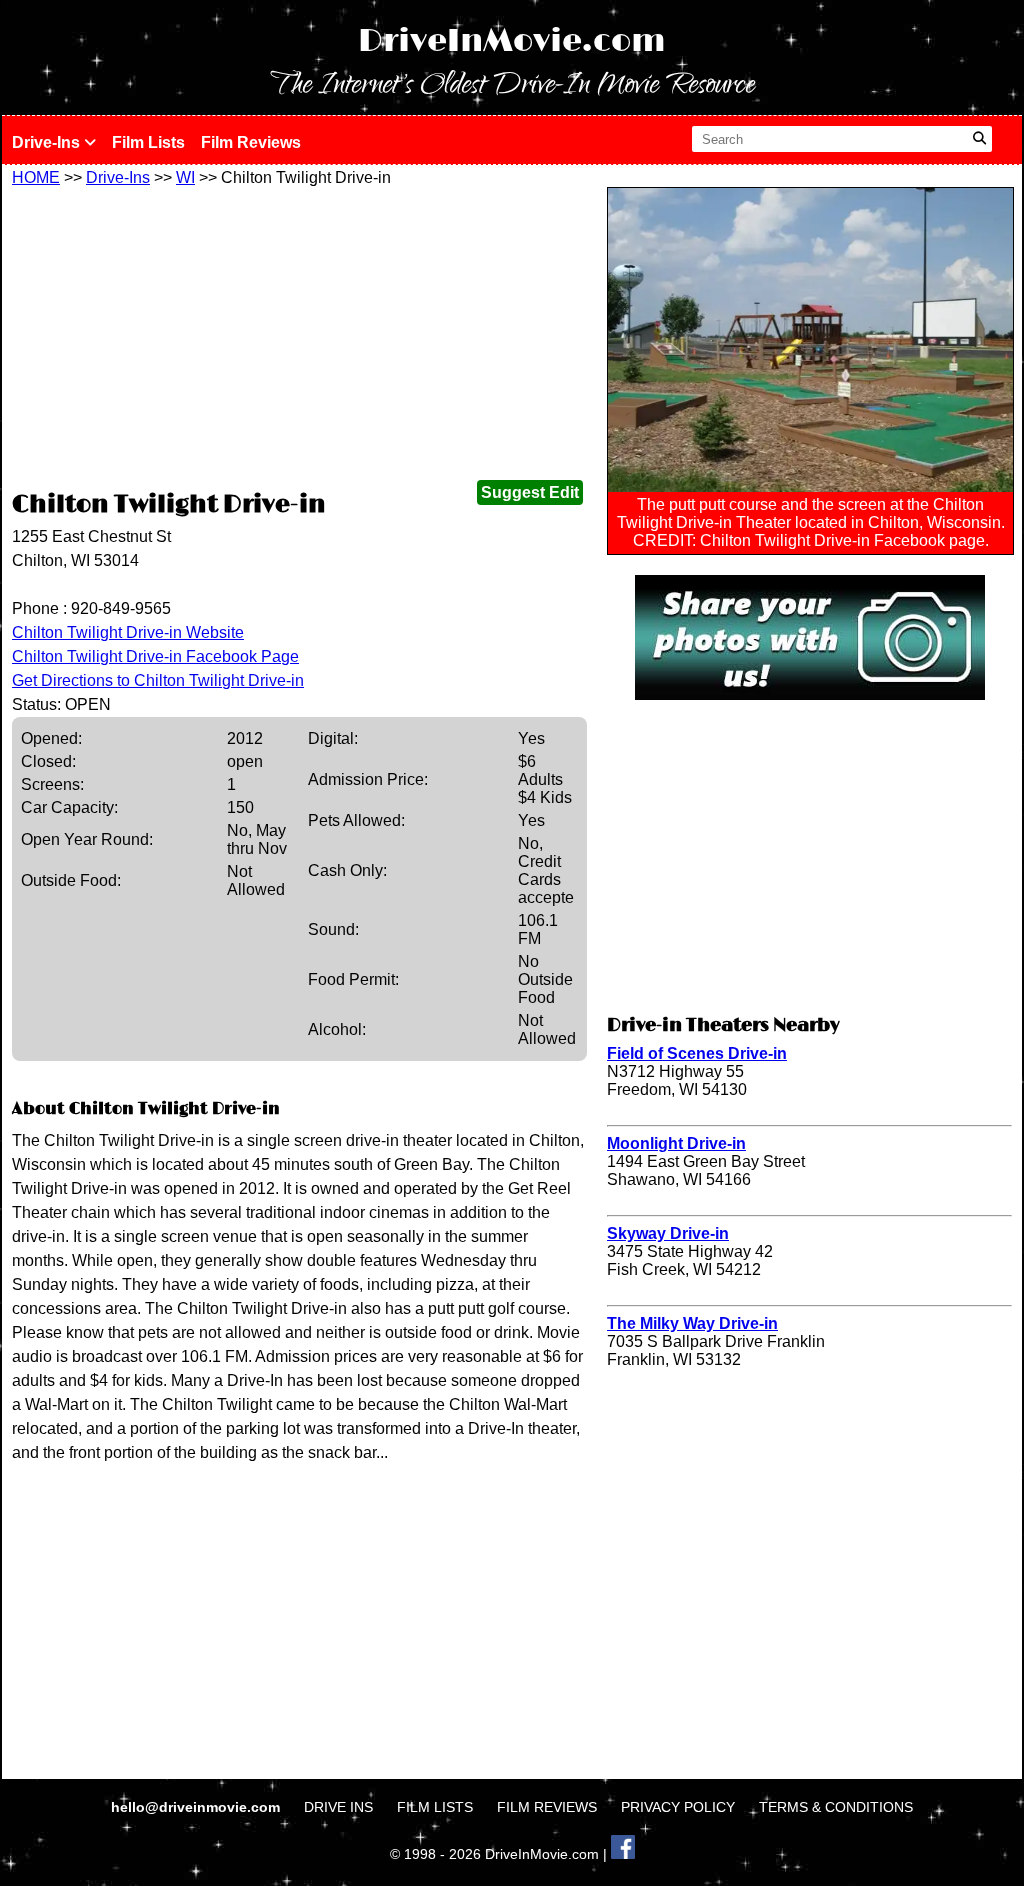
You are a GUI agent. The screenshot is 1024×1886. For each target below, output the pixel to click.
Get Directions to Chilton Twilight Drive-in (158, 680)
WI (185, 177)
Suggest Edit (530, 492)
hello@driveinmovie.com (197, 1807)
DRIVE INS (338, 1807)
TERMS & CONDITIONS (836, 1807)
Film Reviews (251, 142)
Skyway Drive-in (668, 1233)
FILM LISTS (435, 1807)
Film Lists (148, 142)
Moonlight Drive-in (676, 1143)
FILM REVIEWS (547, 1807)
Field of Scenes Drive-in (697, 1053)
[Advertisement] (299, 337)
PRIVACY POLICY (678, 1807)
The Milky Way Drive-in (692, 1323)
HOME (36, 177)
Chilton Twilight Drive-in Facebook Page (155, 656)
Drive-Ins (48, 142)
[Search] (979, 139)
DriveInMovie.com (512, 41)
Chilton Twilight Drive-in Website (128, 632)
